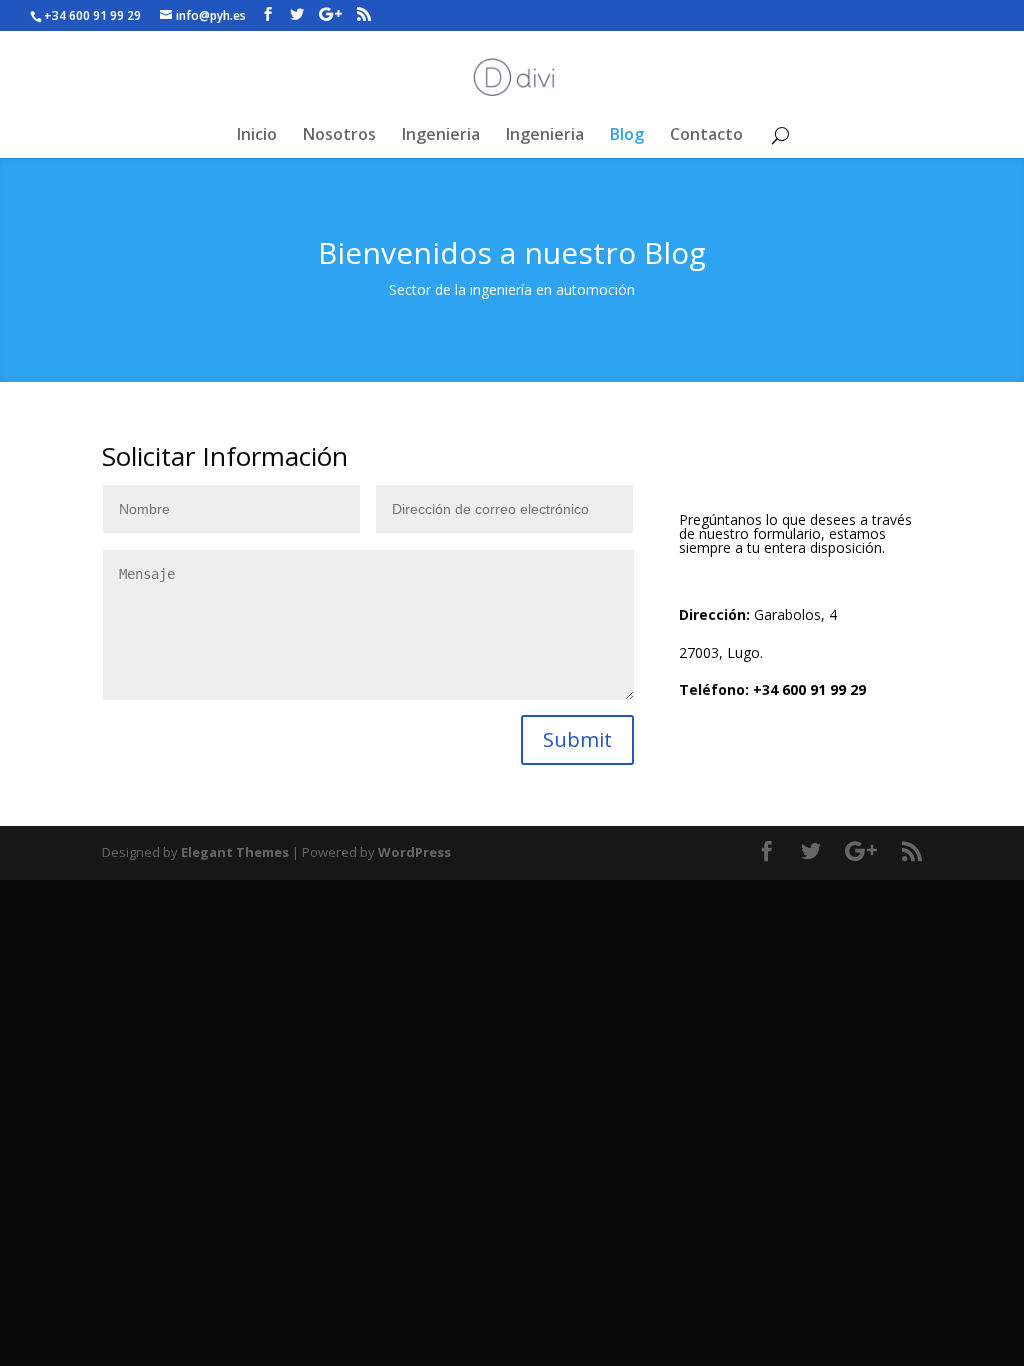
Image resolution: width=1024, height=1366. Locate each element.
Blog (627, 136)
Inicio (257, 136)
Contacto (706, 136)
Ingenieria (441, 136)
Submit (577, 739)
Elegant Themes (235, 852)
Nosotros (339, 136)
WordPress (414, 852)
